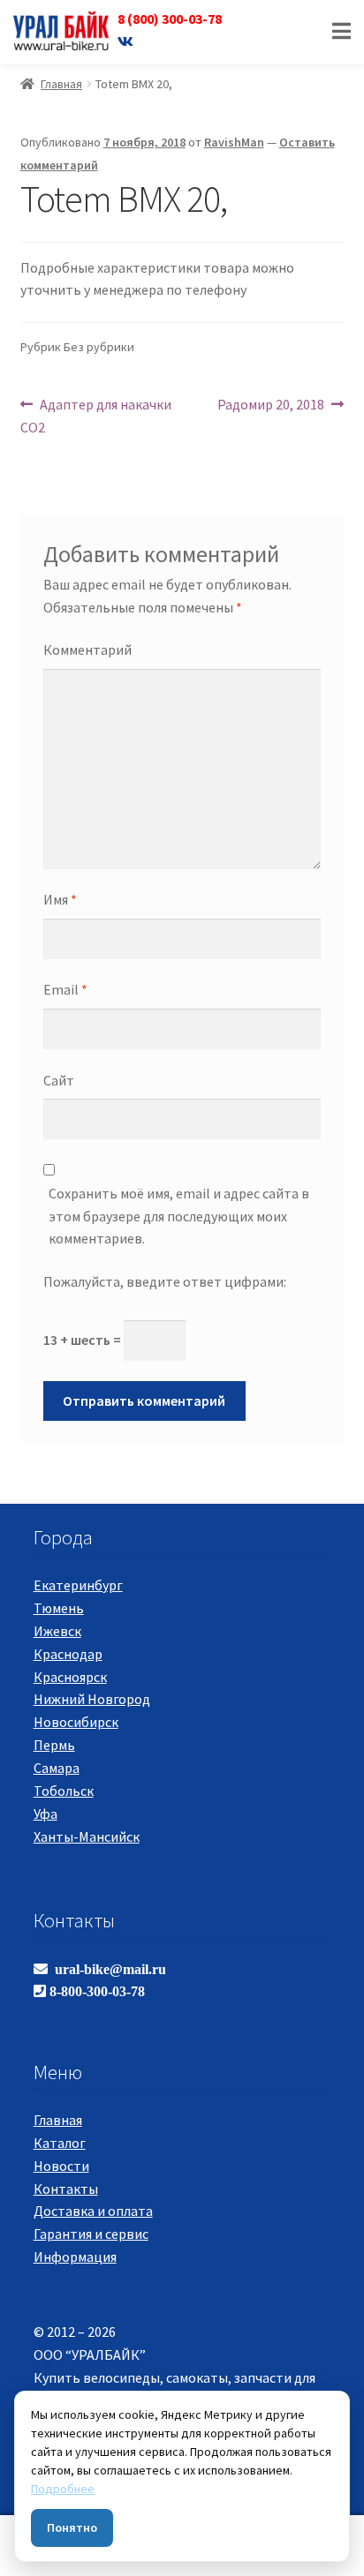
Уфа (45, 1814)
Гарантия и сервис (91, 2234)
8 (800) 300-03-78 (170, 19)
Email (65, 989)
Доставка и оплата (93, 2211)
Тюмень (59, 1608)
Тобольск (64, 1791)
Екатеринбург (78, 1585)
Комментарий (87, 650)
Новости (61, 2166)
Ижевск (57, 1631)
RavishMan (234, 142)
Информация (75, 2257)
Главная (61, 84)
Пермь (54, 1745)
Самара (57, 1768)
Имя (60, 899)
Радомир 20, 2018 (271, 404)
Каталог (60, 2143)
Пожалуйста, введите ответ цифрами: (165, 1281)
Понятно (72, 2527)
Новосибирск (76, 1722)
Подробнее (63, 2489)
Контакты (66, 2189)
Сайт (59, 1080)
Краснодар (68, 1654)
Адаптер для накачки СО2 (96, 415)
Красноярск (70, 1677)
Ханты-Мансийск (87, 1836)
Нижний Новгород (92, 1699)
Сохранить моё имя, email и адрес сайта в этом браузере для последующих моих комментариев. (179, 1216)
